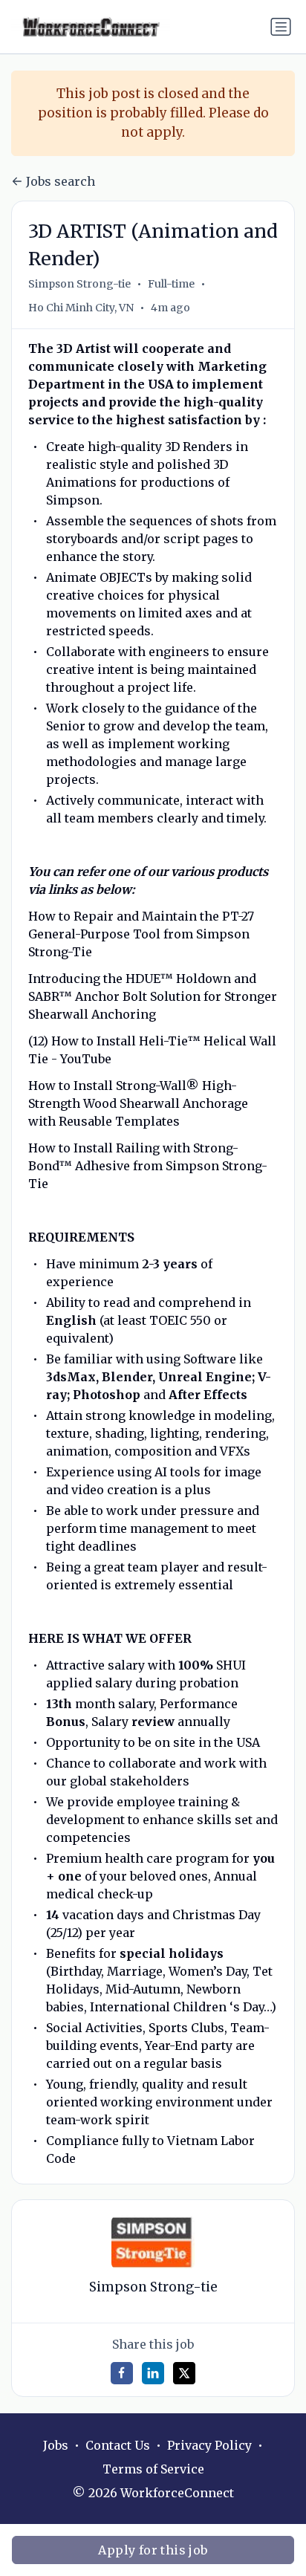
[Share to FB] (122, 2373)
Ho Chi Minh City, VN (81, 308)
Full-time (171, 284)
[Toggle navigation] (281, 27)
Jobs (56, 2445)
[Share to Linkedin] (153, 2373)
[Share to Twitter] (184, 2373)
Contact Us (118, 2445)
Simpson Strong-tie (79, 284)
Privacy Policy (209, 2445)
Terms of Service (153, 2469)
